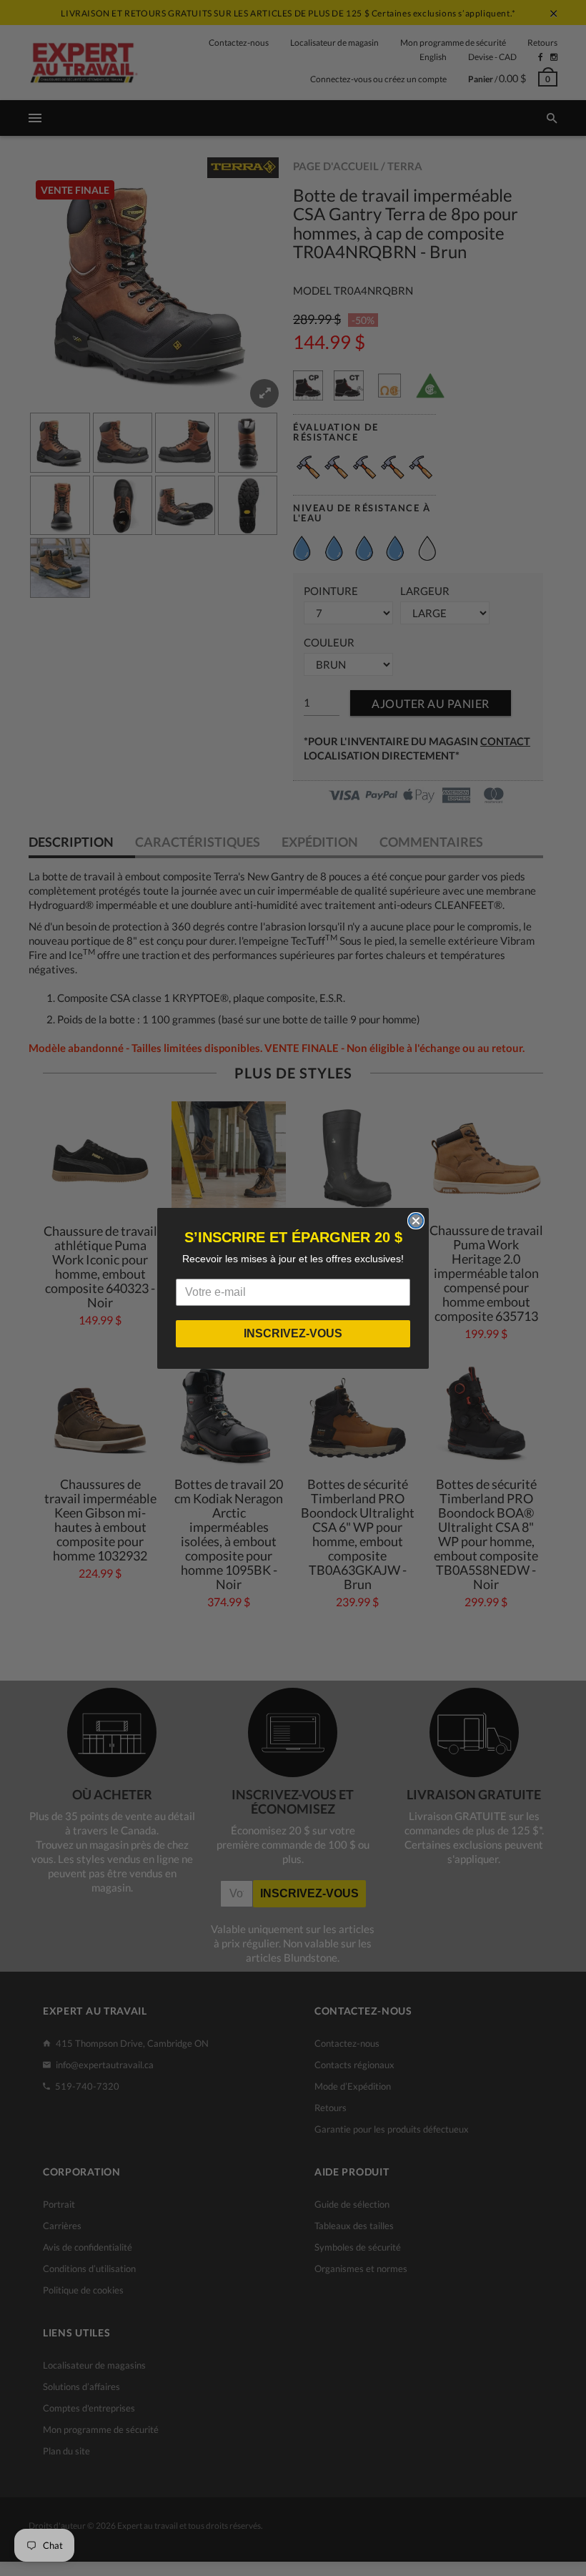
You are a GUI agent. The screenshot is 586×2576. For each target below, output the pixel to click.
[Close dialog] (416, 1221)
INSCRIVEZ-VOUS (293, 1333)
